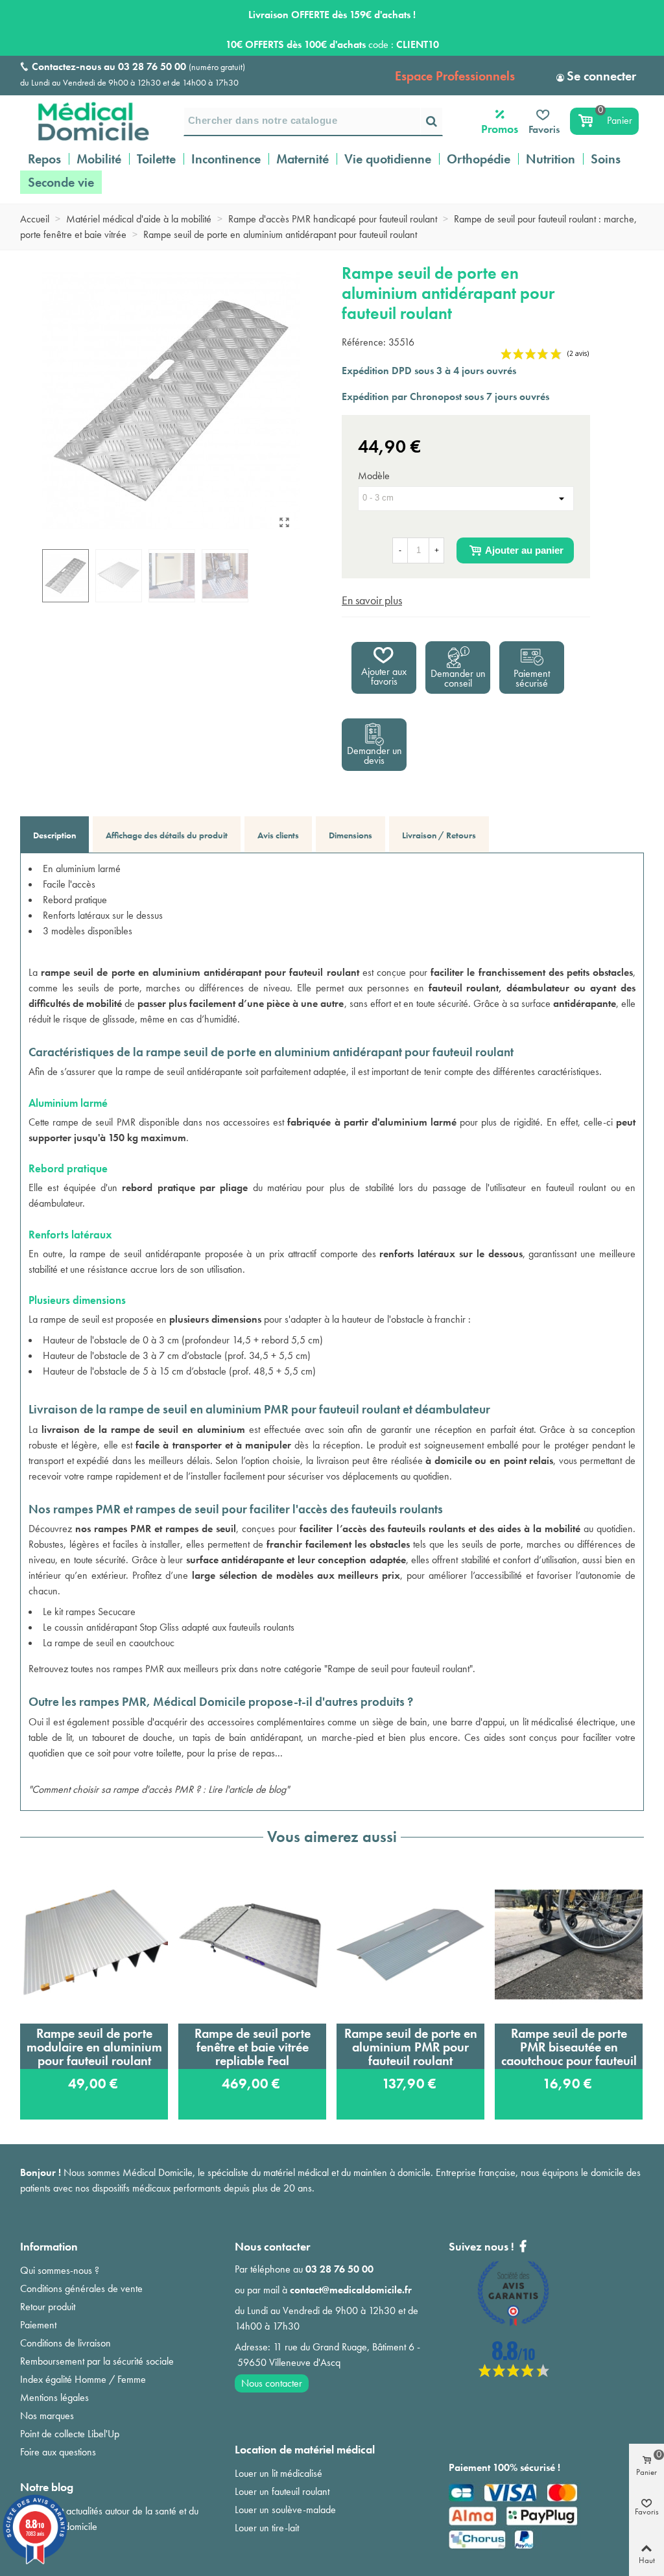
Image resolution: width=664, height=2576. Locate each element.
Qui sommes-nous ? (60, 2270)
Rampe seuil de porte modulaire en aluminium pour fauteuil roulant (94, 2047)
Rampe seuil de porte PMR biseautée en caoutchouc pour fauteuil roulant (569, 2047)
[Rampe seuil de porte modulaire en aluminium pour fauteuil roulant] (94, 1944)
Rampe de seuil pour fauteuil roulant (398, 1669)
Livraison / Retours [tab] (439, 835)
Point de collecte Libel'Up (70, 2434)
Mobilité (99, 159)
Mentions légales (54, 2397)
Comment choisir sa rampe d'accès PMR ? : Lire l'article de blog (159, 1789)
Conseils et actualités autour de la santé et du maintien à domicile (109, 2519)
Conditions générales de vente (81, 2288)
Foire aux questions (58, 2452)
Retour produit (48, 2307)
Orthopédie (479, 159)
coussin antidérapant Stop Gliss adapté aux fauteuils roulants (174, 1627)
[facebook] (514, 2373)
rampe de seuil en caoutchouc (114, 1643)
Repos (44, 159)
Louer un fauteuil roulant (282, 2491)
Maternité (302, 159)
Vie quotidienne (388, 159)
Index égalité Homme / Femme (83, 2379)
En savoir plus (372, 600)
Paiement (38, 2325)
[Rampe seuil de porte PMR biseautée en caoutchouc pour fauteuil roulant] (569, 1944)
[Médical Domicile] (85, 121)
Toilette (156, 159)
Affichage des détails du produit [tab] (167, 835)
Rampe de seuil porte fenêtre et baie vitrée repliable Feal (253, 2047)
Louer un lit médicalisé (279, 2473)
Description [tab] (54, 835)
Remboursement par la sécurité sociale (97, 2361)
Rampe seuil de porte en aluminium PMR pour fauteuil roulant (411, 2047)
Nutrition (551, 159)
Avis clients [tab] (278, 835)
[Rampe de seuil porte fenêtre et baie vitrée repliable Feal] (252, 1944)
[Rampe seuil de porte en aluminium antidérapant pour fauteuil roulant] (284, 523)
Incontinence (226, 159)
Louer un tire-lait (267, 2528)
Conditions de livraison (65, 2343)
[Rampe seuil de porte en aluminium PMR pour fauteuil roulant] (410, 1944)
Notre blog (47, 2487)
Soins (606, 159)
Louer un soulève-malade (285, 2510)
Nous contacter (272, 2383)
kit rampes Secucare (95, 1612)
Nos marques (47, 2416)
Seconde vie (61, 182)
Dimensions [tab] (350, 835)
